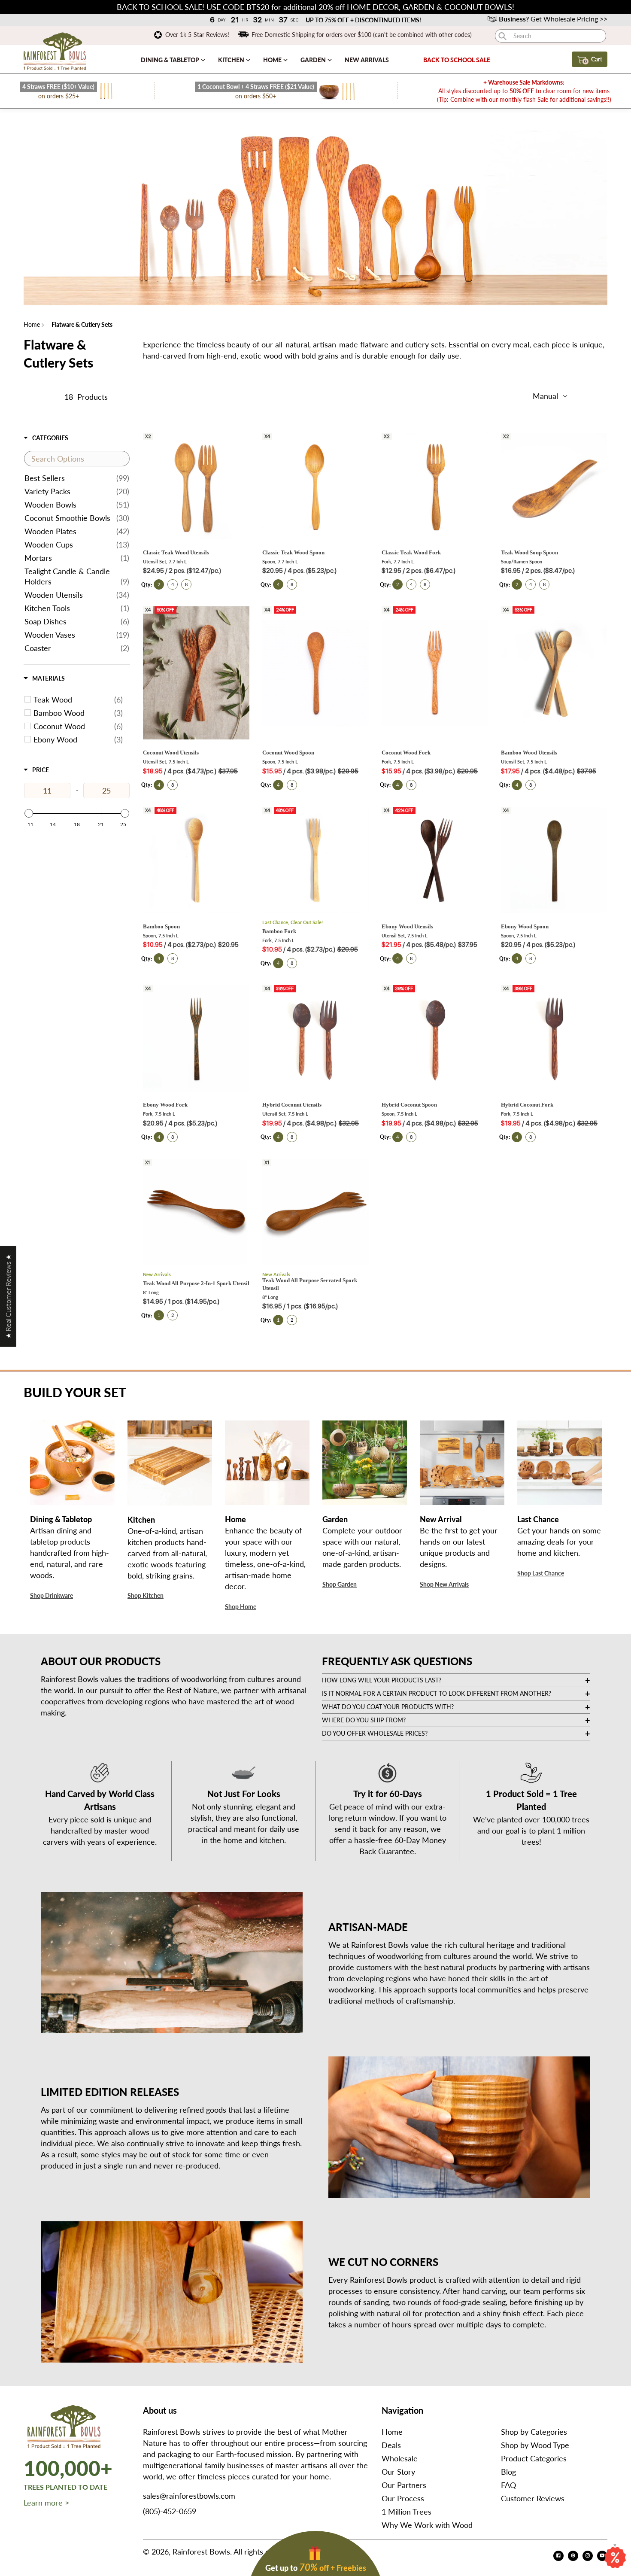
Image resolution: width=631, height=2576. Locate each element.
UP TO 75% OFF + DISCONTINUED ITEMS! (363, 20)
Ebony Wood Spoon (525, 926)
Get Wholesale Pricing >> (553, 19)
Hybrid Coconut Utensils (292, 1105)
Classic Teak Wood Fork (411, 552)
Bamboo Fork (279, 931)
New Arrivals (367, 60)
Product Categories (534, 2458)
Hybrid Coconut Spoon (409, 1105)
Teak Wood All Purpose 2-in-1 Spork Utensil (196, 1283)
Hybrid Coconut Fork (527, 1105)
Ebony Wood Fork (165, 1105)
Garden (314, 60)
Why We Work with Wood (427, 2525)
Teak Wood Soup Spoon (529, 552)
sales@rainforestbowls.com (189, 2496)
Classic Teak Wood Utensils (176, 552)
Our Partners (404, 2485)
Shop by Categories (534, 2432)
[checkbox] (78, 700)
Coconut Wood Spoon (288, 753)
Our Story (398, 2472)
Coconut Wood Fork (406, 753)
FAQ (508, 2485)
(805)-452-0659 (170, 2511)
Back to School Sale (457, 60)
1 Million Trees (407, 2512)
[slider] (29, 813)
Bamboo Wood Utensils (529, 753)
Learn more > (46, 2503)
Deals (391, 2445)
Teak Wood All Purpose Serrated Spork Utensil (310, 1284)
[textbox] (77, 459)
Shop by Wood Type (535, 2445)
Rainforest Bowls (201, 2552)
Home (273, 60)
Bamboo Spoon (161, 926)
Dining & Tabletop (171, 60)
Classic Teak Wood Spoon (293, 552)
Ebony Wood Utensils (407, 926)
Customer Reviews (533, 2498)
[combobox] (551, 36)
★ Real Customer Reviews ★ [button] (8, 1296)
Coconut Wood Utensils (171, 753)
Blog (508, 2472)
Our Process (403, 2498)
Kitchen (232, 60)
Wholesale (400, 2458)
